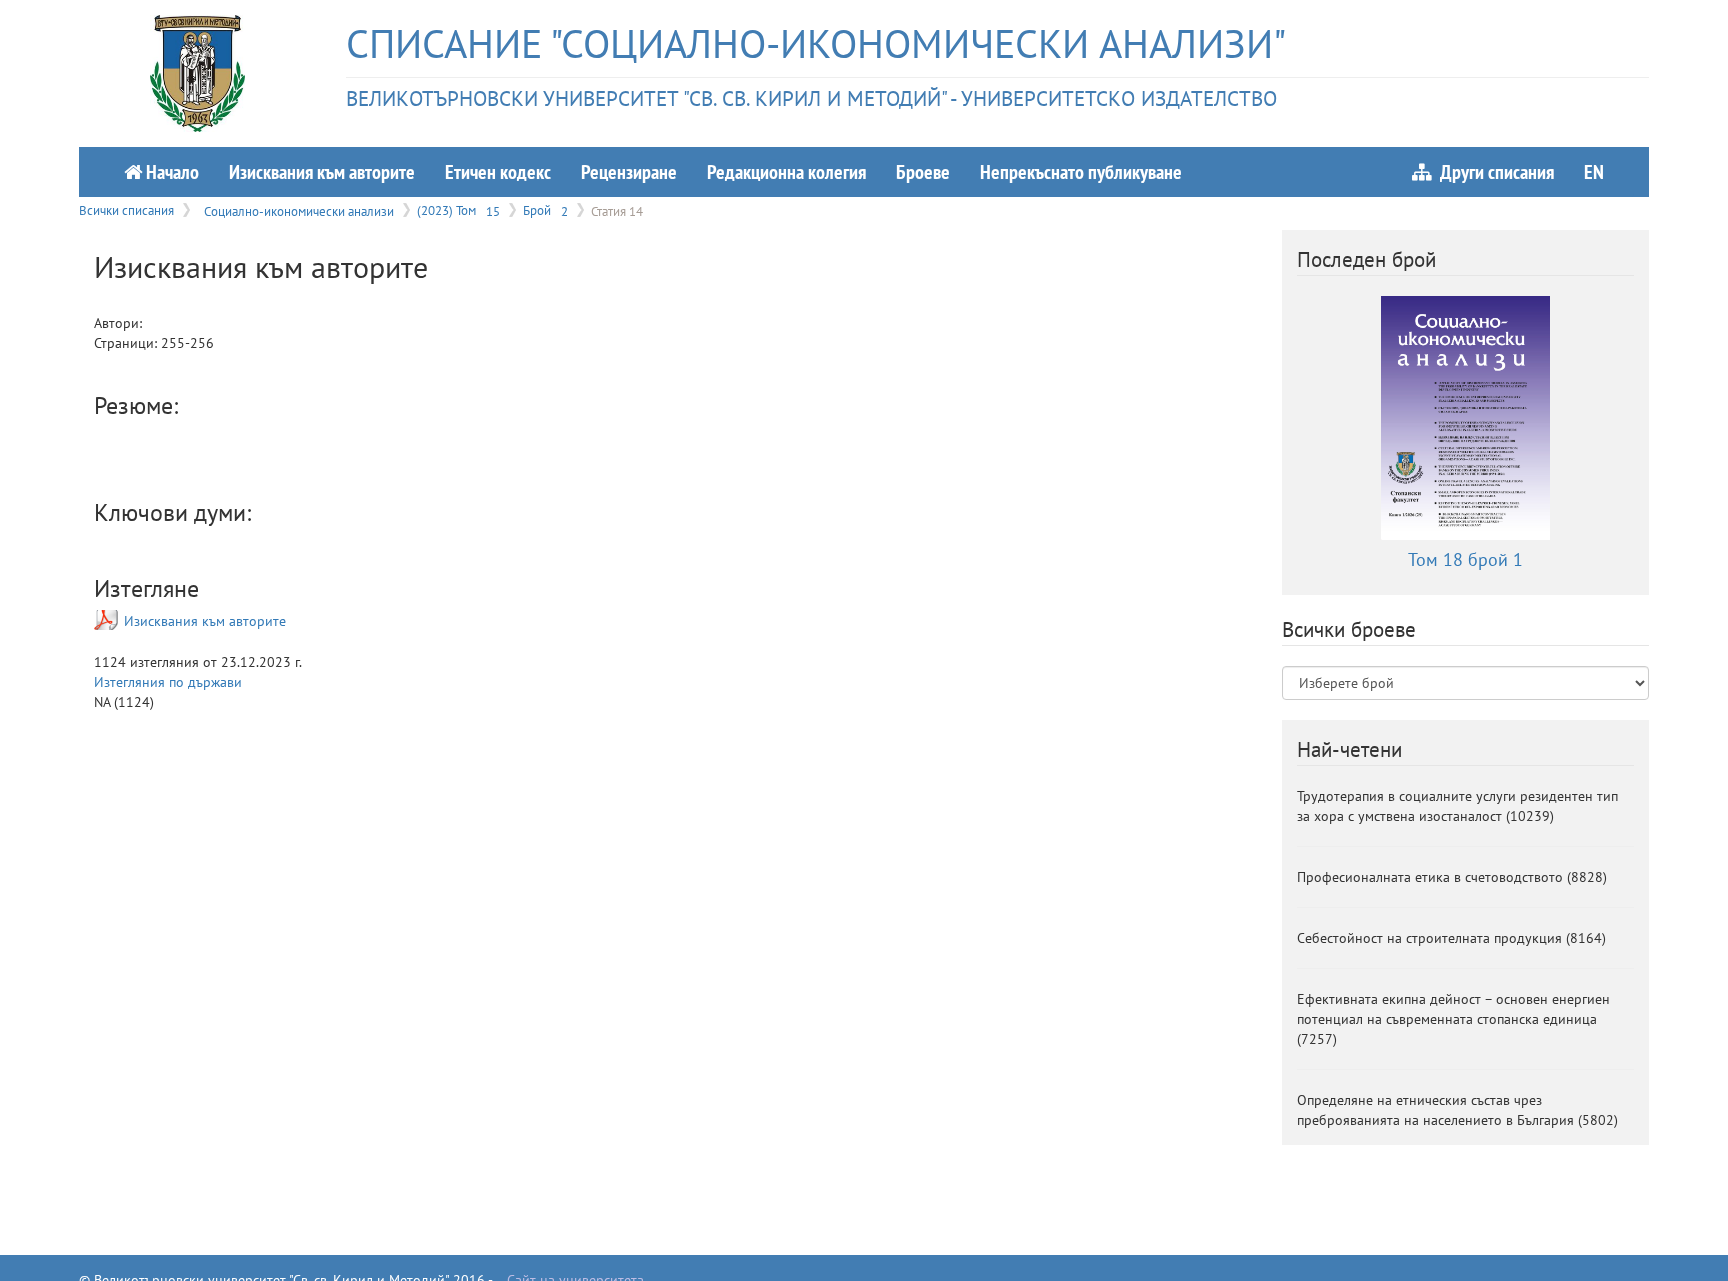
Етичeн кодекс (498, 171)
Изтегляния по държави (168, 682)
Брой (545, 210)
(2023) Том (458, 210)
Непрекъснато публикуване (1081, 171)
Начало (170, 171)
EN (1594, 171)
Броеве (923, 171)
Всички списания (126, 210)
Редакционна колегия (786, 171)
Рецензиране (629, 171)
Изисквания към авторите (322, 171)
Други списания (1493, 171)
